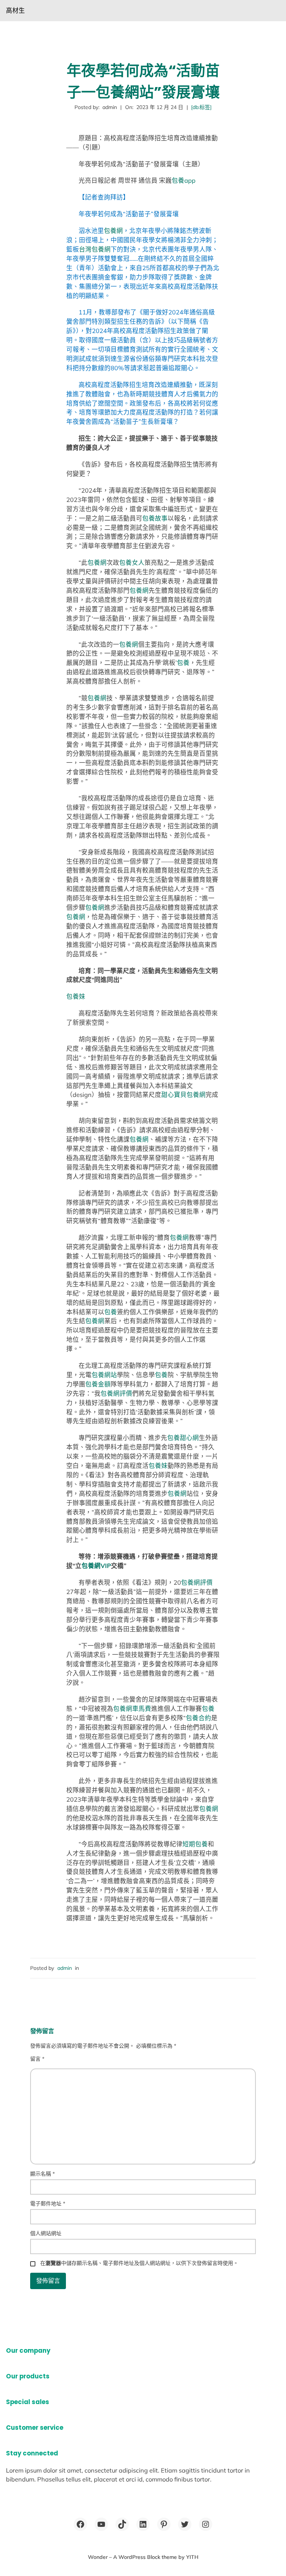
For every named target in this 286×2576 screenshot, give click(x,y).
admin (65, 1968)
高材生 (15, 10)
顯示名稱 (42, 2174)
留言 (37, 2059)
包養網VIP (96, 1566)
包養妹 (76, 996)
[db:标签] (201, 107)
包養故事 (155, 518)
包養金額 (98, 1384)
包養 (183, 663)
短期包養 (195, 1844)
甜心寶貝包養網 (183, 1095)
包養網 (113, 231)
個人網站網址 (46, 2233)
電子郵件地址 (48, 2204)
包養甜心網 (183, 1438)
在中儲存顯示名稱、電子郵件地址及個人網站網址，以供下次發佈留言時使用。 (139, 2263)
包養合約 (198, 1718)
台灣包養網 (95, 249)
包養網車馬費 (132, 1708)
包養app (184, 180)
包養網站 (104, 1375)
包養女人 (132, 562)
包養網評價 (116, 1393)
